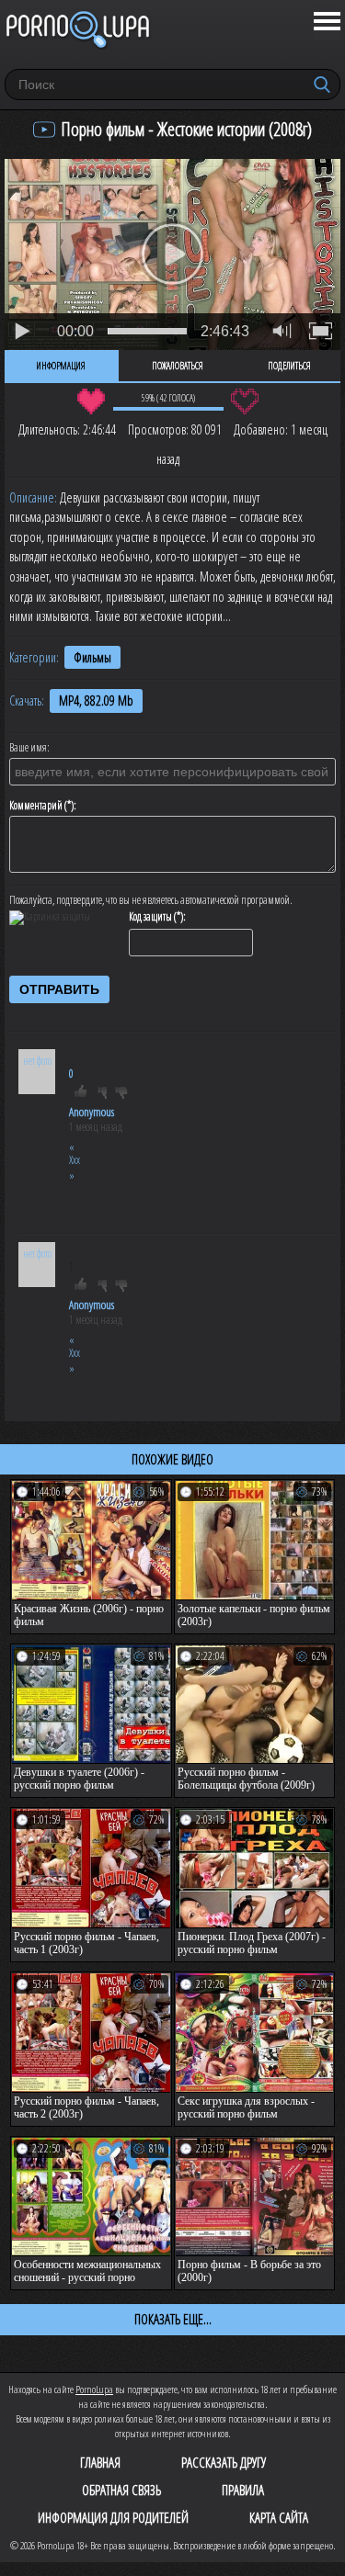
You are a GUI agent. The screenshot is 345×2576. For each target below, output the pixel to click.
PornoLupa (94, 2389)
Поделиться (289, 366)
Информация (61, 366)
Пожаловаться (178, 366)
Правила (243, 2490)
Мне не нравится (245, 401)
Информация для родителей (113, 2517)
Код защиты (150, 917)
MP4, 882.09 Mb (96, 700)
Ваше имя (28, 748)
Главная (100, 2462)
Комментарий (36, 806)
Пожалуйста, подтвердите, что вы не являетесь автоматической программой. (151, 900)
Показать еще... (173, 2319)
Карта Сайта (279, 2517)
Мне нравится (92, 401)
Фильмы (92, 657)
